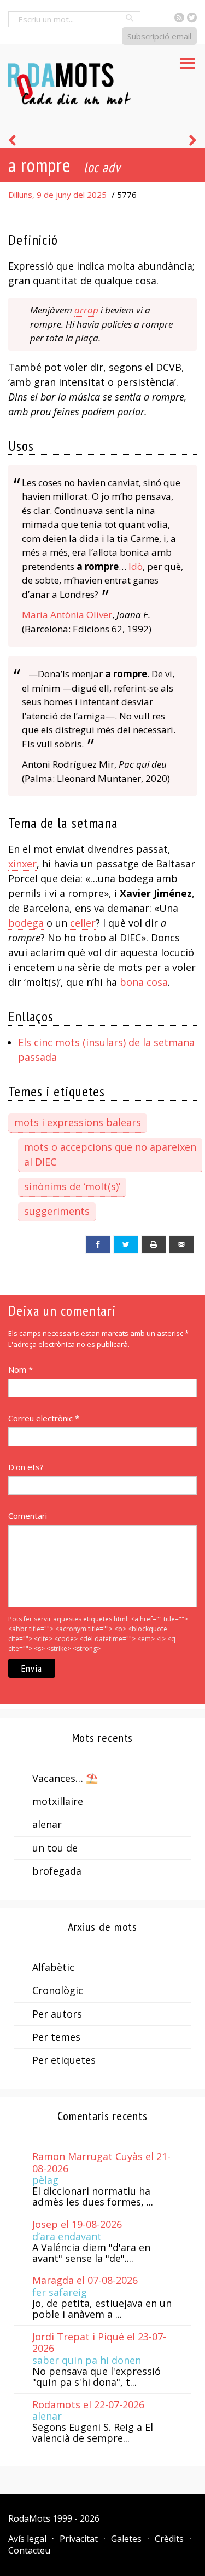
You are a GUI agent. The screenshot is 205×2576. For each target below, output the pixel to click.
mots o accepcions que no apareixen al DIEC (110, 1154)
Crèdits (169, 2539)
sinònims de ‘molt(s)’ (72, 1186)
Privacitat (79, 2539)
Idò (136, 566)
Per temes (56, 2037)
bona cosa (144, 982)
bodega (26, 923)
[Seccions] (188, 60)
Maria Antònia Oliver (67, 615)
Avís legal (27, 2539)
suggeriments (57, 1211)
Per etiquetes (64, 2060)
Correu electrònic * (44, 1418)
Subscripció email (159, 36)
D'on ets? (26, 1467)
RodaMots (29, 2518)
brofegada (57, 1871)
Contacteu (29, 2550)
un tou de (55, 1848)
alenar (47, 1824)
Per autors (57, 2014)
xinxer (22, 864)
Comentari (28, 1516)
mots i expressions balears (78, 1122)
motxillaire (58, 1801)
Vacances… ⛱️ (65, 1778)
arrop (86, 310)
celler (83, 923)
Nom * (20, 1369)
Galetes (126, 2539)
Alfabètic (53, 1967)
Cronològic (58, 1990)
